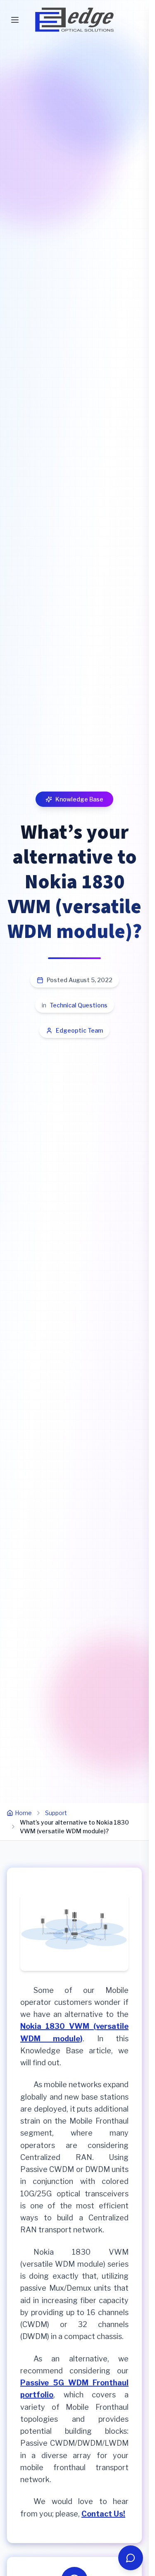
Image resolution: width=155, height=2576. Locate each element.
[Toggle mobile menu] (15, 20)
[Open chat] (131, 2558)
